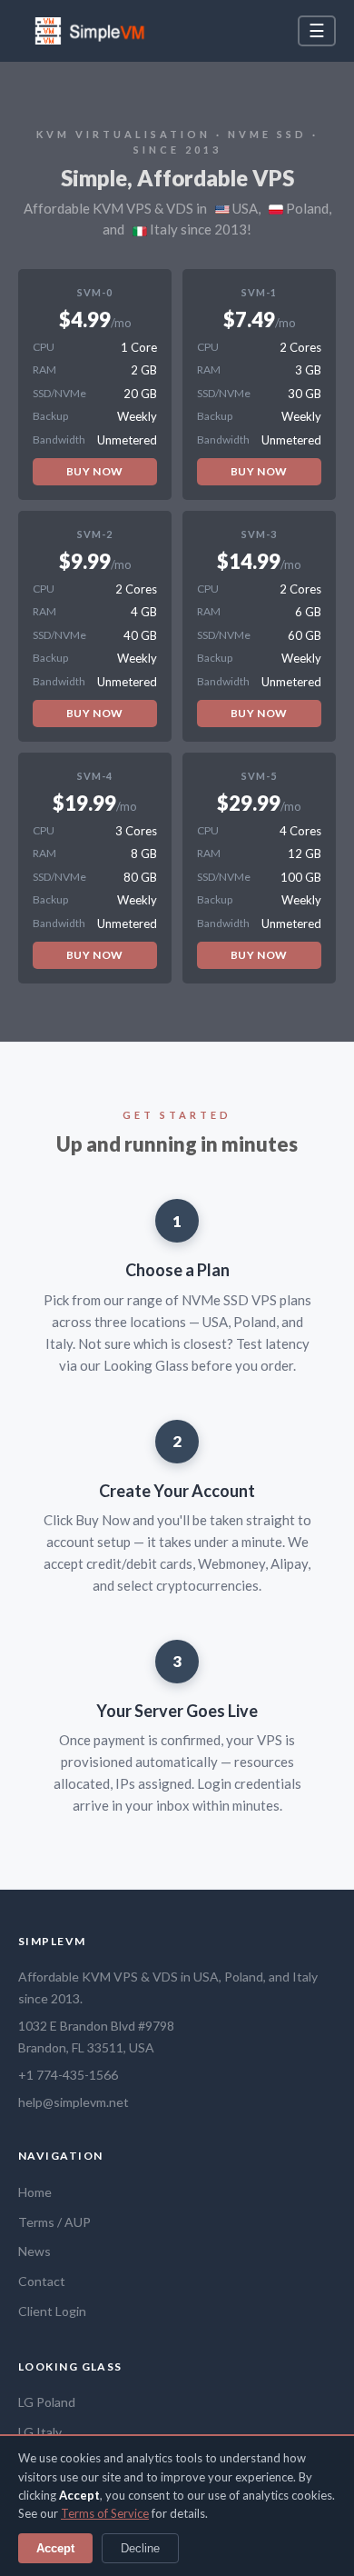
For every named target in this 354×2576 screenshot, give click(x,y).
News (34, 2251)
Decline (140, 2548)
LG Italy (40, 2432)
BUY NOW (95, 471)
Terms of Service (105, 2513)
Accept (55, 2548)
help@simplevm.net (74, 2102)
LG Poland (47, 2402)
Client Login (52, 2311)
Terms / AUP (54, 2222)
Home (35, 2192)
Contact (42, 2281)
